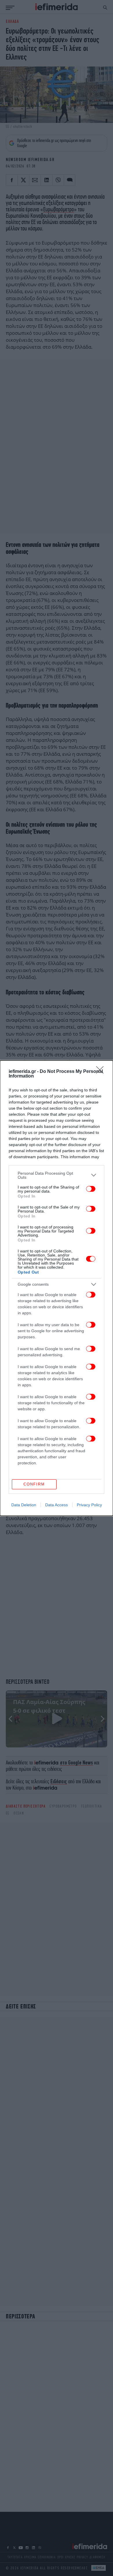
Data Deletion (24, 1505)
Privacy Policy (89, 1505)
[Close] (102, 1072)
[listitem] (57, 1175)
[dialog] (57, 1288)
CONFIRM (34, 1484)
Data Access (57, 1505)
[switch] (91, 1189)
